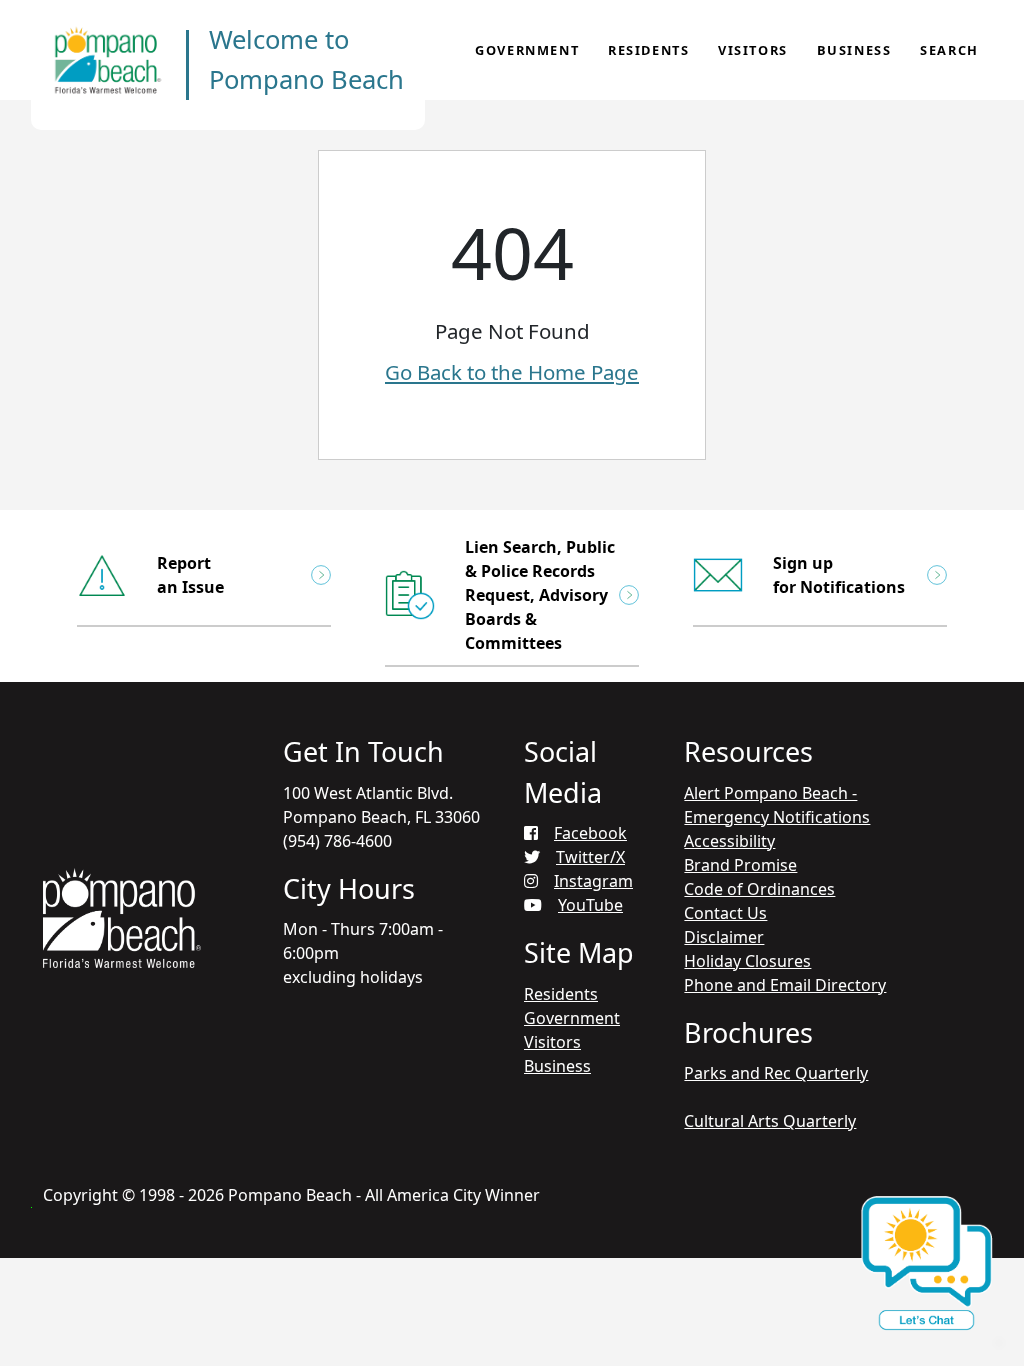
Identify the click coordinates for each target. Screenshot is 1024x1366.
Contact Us (725, 913)
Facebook (590, 833)
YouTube (590, 905)
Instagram (593, 881)
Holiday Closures (747, 961)
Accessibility (729, 841)
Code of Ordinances (759, 889)
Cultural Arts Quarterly (770, 1121)
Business (854, 50)
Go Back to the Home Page (512, 372)
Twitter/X (590, 857)
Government (527, 50)
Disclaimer (724, 937)
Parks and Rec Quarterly (776, 1073)
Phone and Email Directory (785, 985)
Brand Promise (740, 865)
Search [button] (949, 50)
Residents (648, 50)
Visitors (753, 50)
